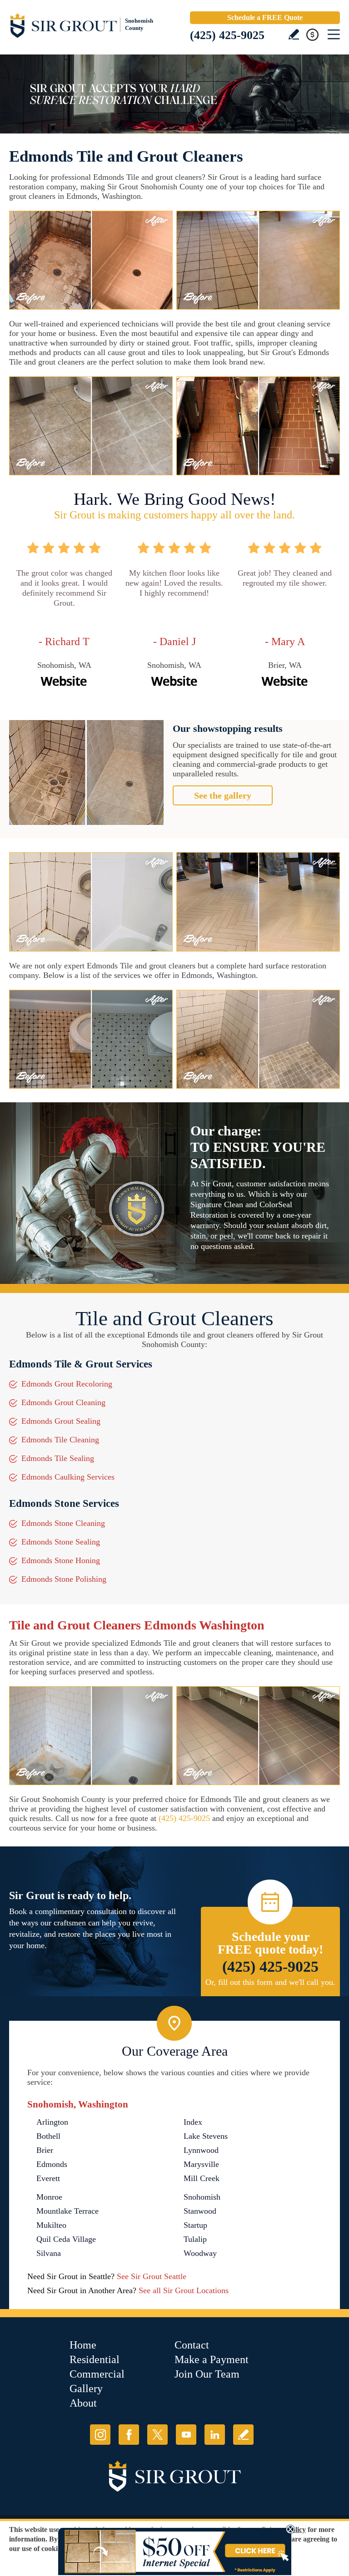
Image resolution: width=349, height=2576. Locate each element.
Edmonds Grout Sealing (61, 1421)
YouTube (186, 2435)
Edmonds (52, 2164)
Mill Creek (202, 2178)
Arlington (52, 2122)
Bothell (48, 2136)
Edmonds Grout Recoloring (67, 1384)
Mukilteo (51, 2225)
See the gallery (223, 795)
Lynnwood (201, 2150)
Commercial (97, 2374)
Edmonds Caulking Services (68, 1477)
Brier (45, 2150)
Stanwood (200, 2211)
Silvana (49, 2253)
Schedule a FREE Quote (265, 17)
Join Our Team (207, 2374)
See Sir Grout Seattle (152, 2276)
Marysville (201, 2164)
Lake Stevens (206, 2136)
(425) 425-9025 (227, 35)
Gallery (86, 2388)
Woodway (200, 2253)
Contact (192, 2345)
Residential (95, 2359)
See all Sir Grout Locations (184, 2290)
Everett (48, 2178)
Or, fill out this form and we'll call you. (270, 1982)
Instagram (100, 2435)
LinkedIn (215, 2435)
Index (193, 2122)
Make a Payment (212, 2359)
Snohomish (202, 2197)
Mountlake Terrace (67, 2211)
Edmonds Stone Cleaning (63, 1523)
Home (83, 2345)
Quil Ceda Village (66, 2239)
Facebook (129, 2435)
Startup (195, 2225)
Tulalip (195, 2239)
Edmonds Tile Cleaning (60, 1440)
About (83, 2403)
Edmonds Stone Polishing (64, 1579)
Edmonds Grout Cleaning (63, 1402)
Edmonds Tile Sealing (58, 1458)
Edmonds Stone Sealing (61, 1542)
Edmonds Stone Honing (61, 1560)
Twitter (157, 2435)
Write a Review (294, 34)
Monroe (49, 2197)
